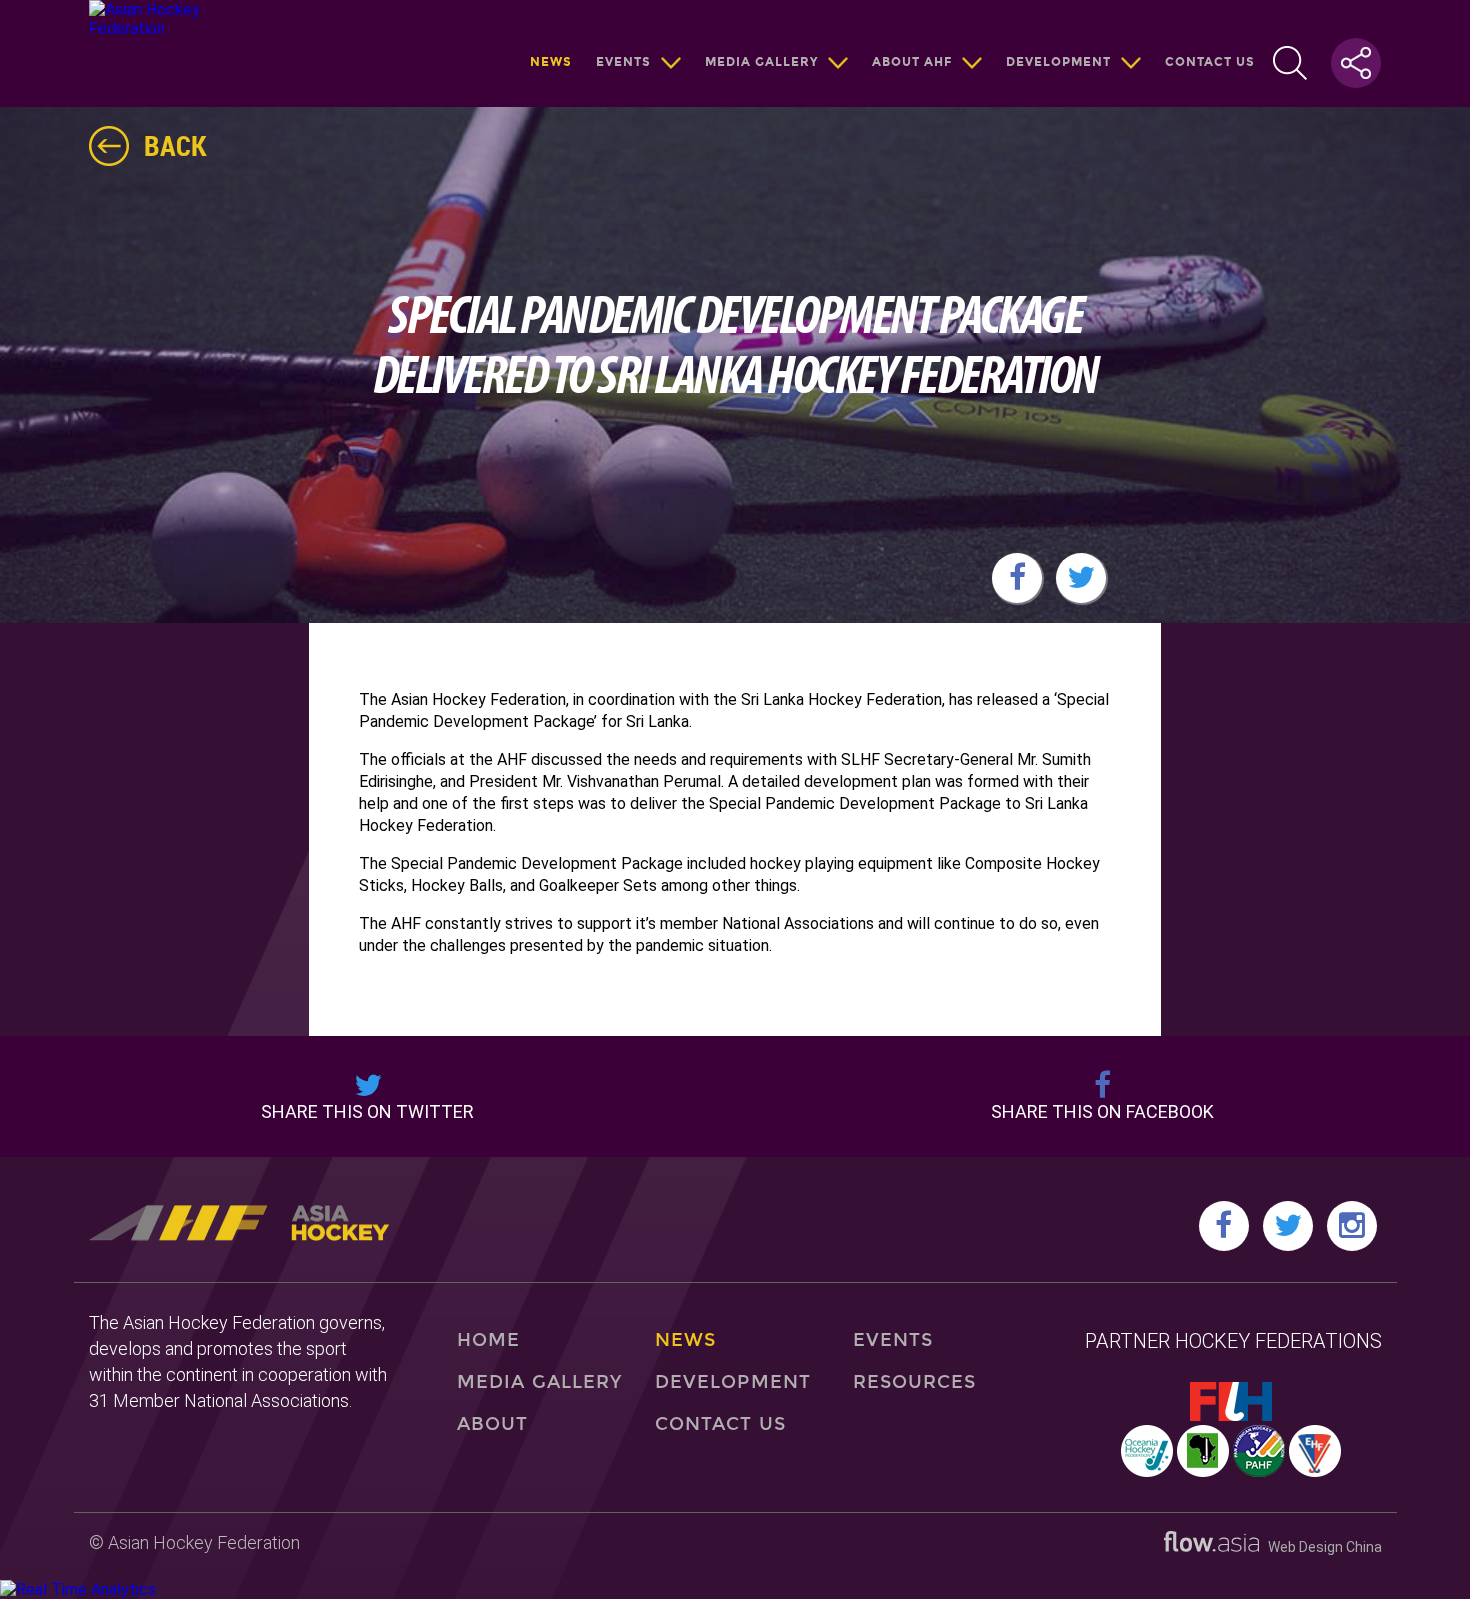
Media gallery (761, 62)
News (551, 62)
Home (488, 1340)
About (492, 1424)
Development (1058, 62)
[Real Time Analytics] (78, 1589)
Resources (915, 1382)
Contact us (1210, 62)
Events (623, 62)
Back (175, 145)
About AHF (912, 62)
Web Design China (1320, 1547)
